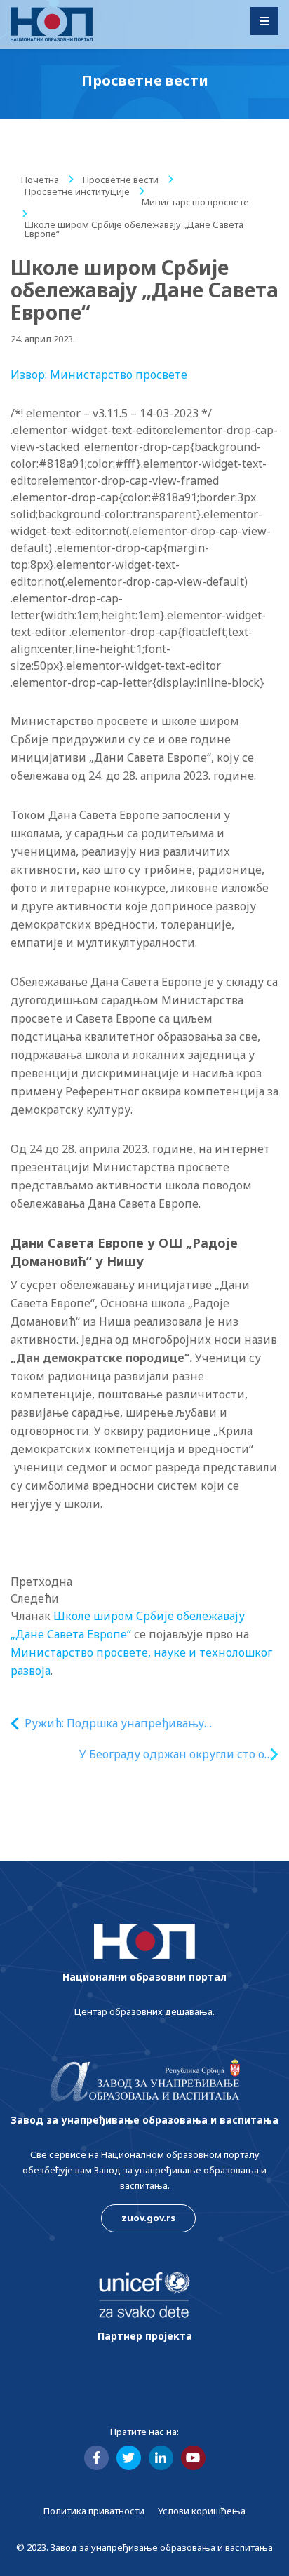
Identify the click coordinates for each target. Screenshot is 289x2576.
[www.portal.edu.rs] (52, 25)
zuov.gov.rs (148, 2218)
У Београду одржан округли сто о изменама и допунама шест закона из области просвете (158, 1754)
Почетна (40, 180)
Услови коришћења (202, 2511)
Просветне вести (121, 180)
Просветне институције (77, 191)
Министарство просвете (195, 202)
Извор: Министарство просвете (99, 375)
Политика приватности (94, 2511)
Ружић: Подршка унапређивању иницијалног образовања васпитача (125, 1724)
